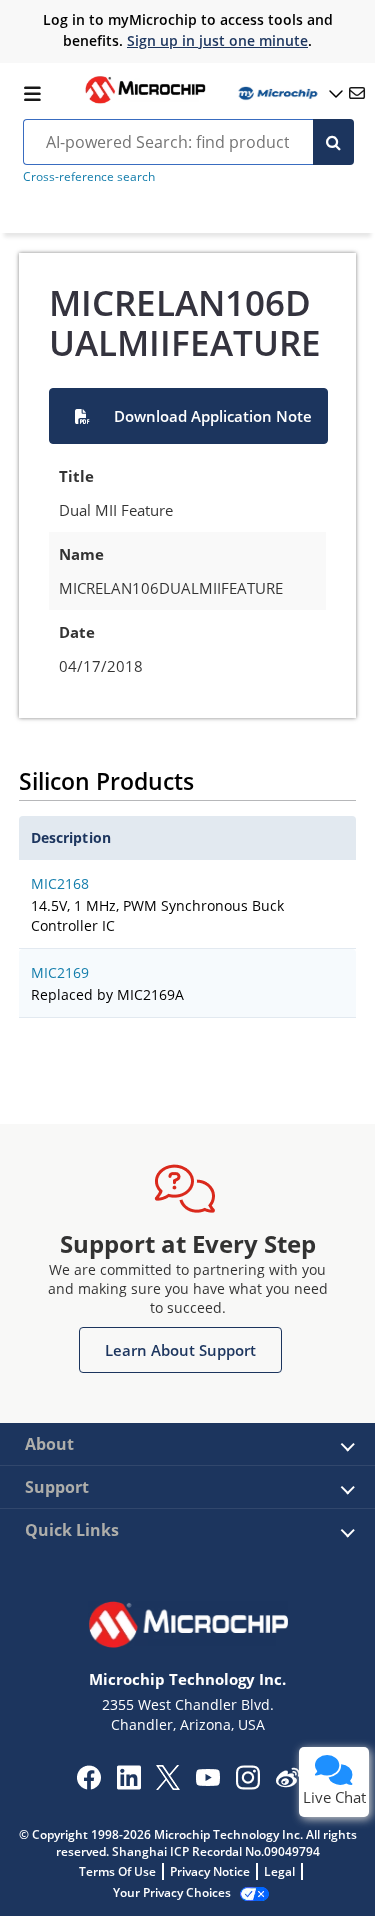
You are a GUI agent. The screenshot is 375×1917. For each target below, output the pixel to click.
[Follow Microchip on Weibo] (287, 1782)
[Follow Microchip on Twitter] (168, 1784)
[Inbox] (357, 93)
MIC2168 (60, 883)
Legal (279, 1871)
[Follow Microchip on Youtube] (207, 1780)
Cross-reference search (89, 176)
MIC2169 (60, 972)
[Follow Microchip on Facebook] (88, 1784)
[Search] (333, 142)
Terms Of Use (117, 1871)
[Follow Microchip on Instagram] (247, 1784)
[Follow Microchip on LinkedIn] (128, 1784)
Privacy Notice (210, 1871)
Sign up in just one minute (217, 40)
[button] (189, 416)
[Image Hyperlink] (145, 101)
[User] (289, 93)
